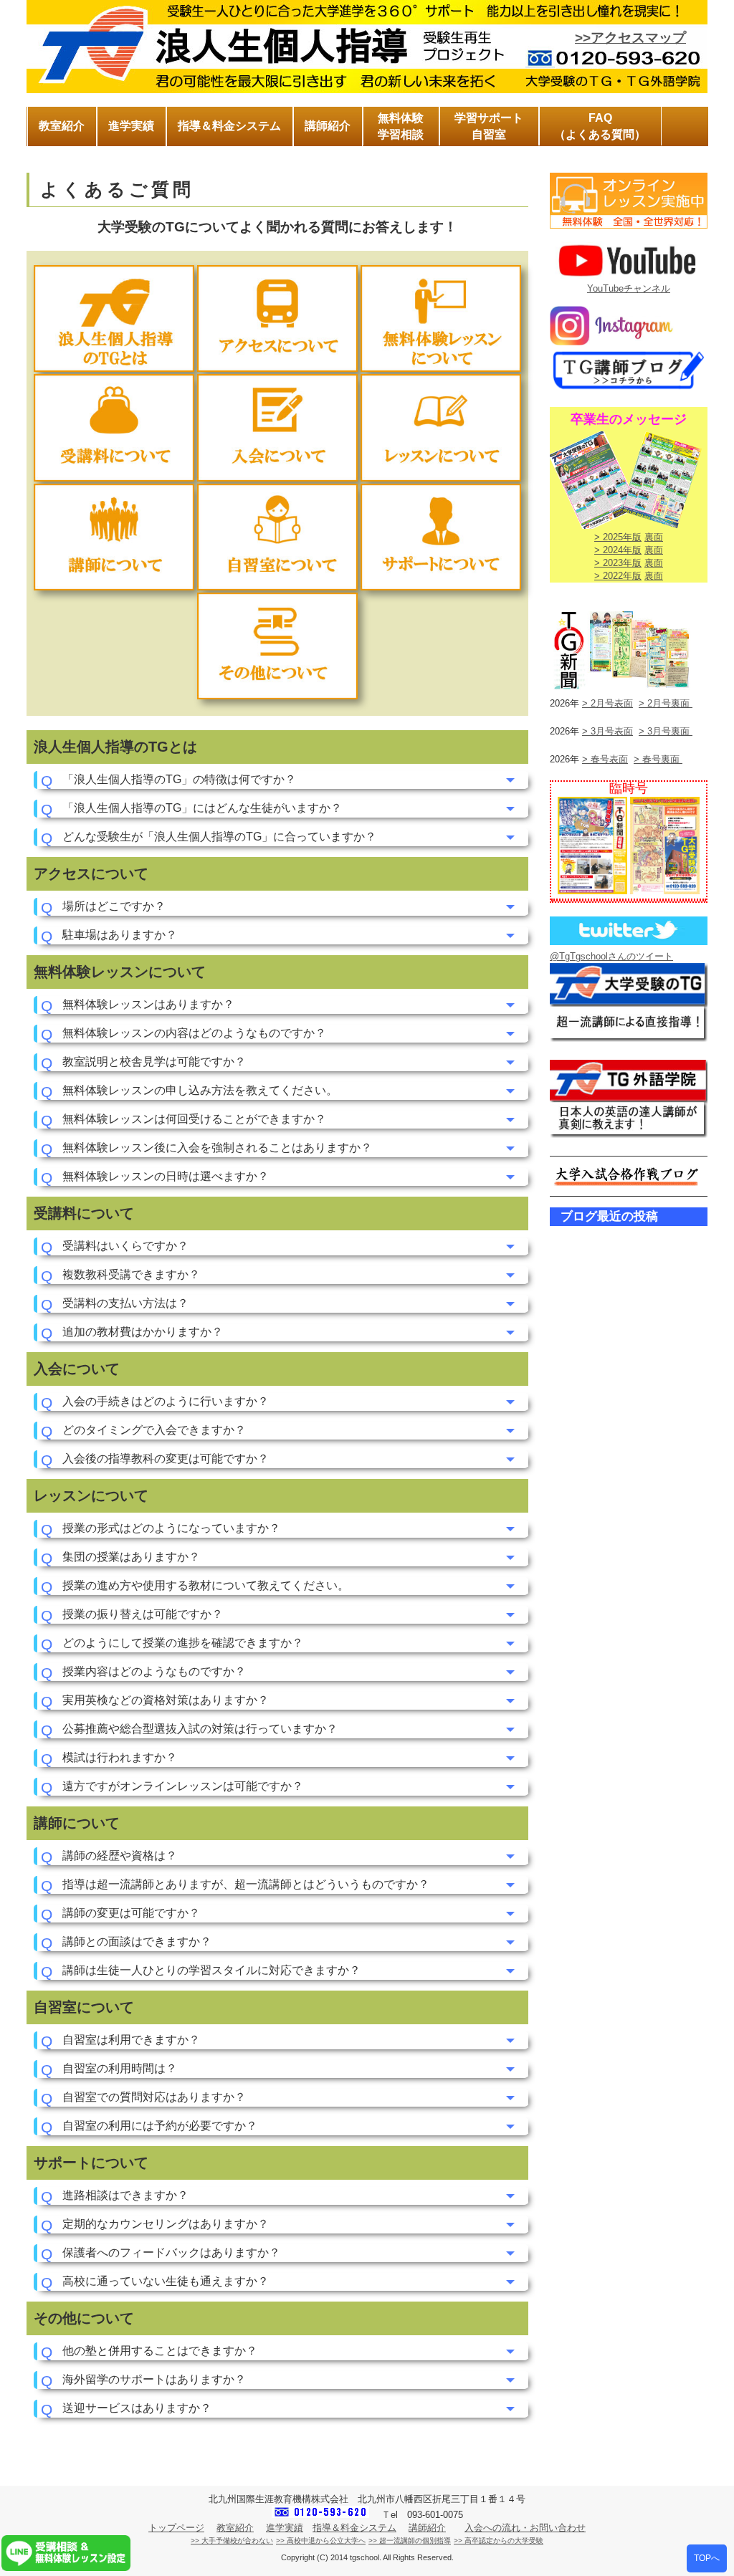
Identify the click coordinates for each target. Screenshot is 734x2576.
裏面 (654, 537)
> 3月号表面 (607, 731)
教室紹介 (235, 2528)
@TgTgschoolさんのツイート (611, 956)
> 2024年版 (618, 550)
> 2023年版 (618, 563)
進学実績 (285, 2528)
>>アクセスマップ (630, 38)
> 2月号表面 (607, 703)
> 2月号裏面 (666, 703)
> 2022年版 (618, 576)
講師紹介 (427, 2528)
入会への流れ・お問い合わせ (525, 2528)
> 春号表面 (605, 759)
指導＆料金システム (354, 2528)
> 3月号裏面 (666, 731)
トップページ (176, 2528)
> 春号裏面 (658, 759)
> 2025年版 (618, 537)
